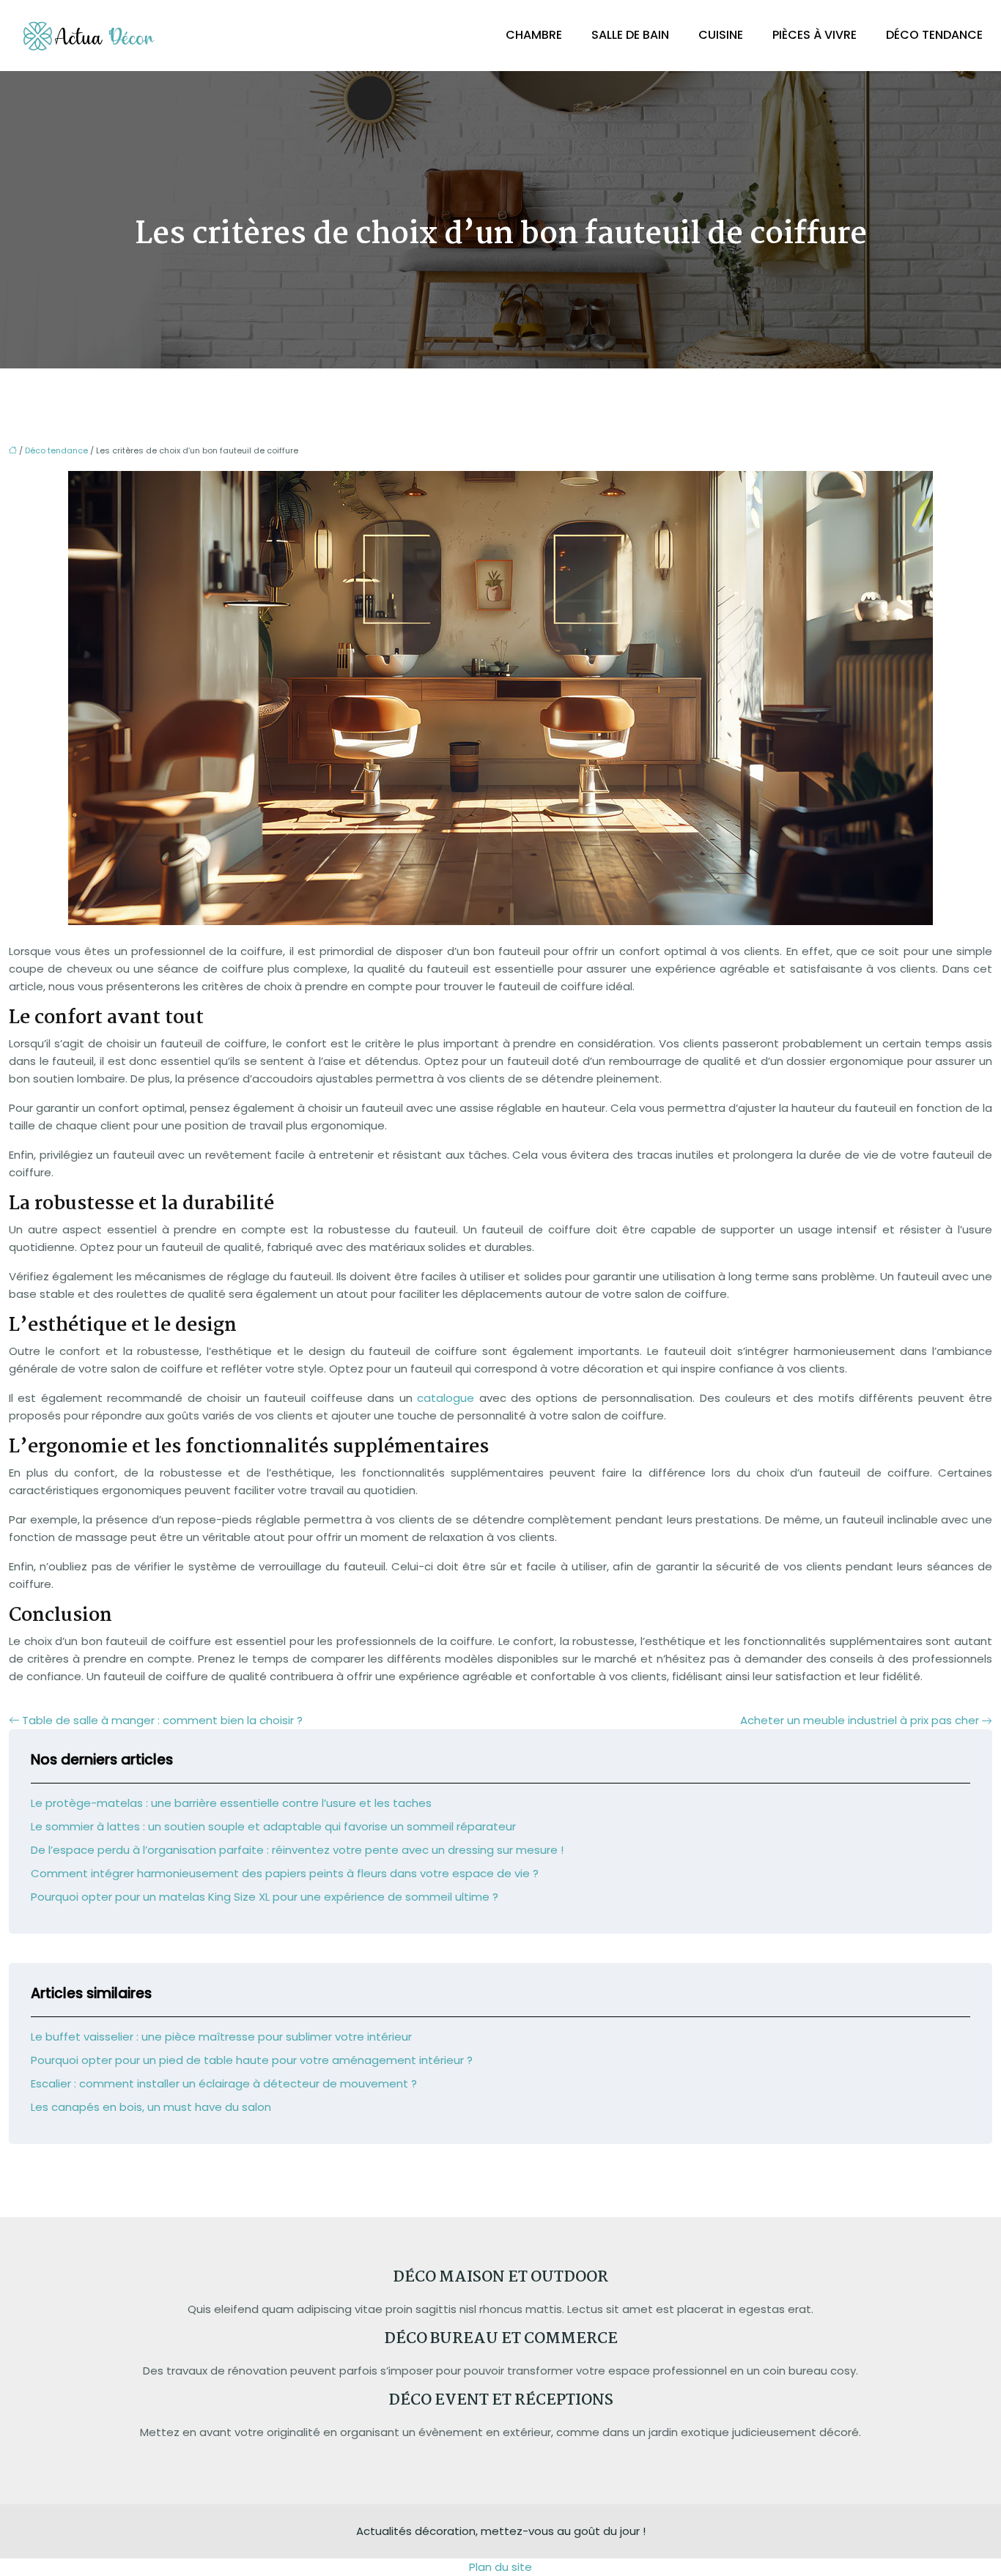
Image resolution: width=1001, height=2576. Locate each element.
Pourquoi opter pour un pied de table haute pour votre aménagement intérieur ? (252, 2060)
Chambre (534, 35)
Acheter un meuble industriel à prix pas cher (860, 1720)
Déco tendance (934, 35)
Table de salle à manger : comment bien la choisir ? (162, 1720)
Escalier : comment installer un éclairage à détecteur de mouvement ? (224, 2083)
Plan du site (500, 2567)
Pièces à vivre (815, 35)
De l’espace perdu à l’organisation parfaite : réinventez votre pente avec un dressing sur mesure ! (297, 1850)
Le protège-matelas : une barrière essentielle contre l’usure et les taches (231, 1803)
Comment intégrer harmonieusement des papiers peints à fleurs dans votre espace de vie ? (285, 1873)
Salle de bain (630, 35)
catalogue (446, 1398)
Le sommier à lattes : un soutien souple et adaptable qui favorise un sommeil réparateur (273, 1826)
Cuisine (721, 35)
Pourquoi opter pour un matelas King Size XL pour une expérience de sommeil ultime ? (265, 1897)
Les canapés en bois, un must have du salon (151, 2107)
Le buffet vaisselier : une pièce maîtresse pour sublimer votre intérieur (221, 2037)
